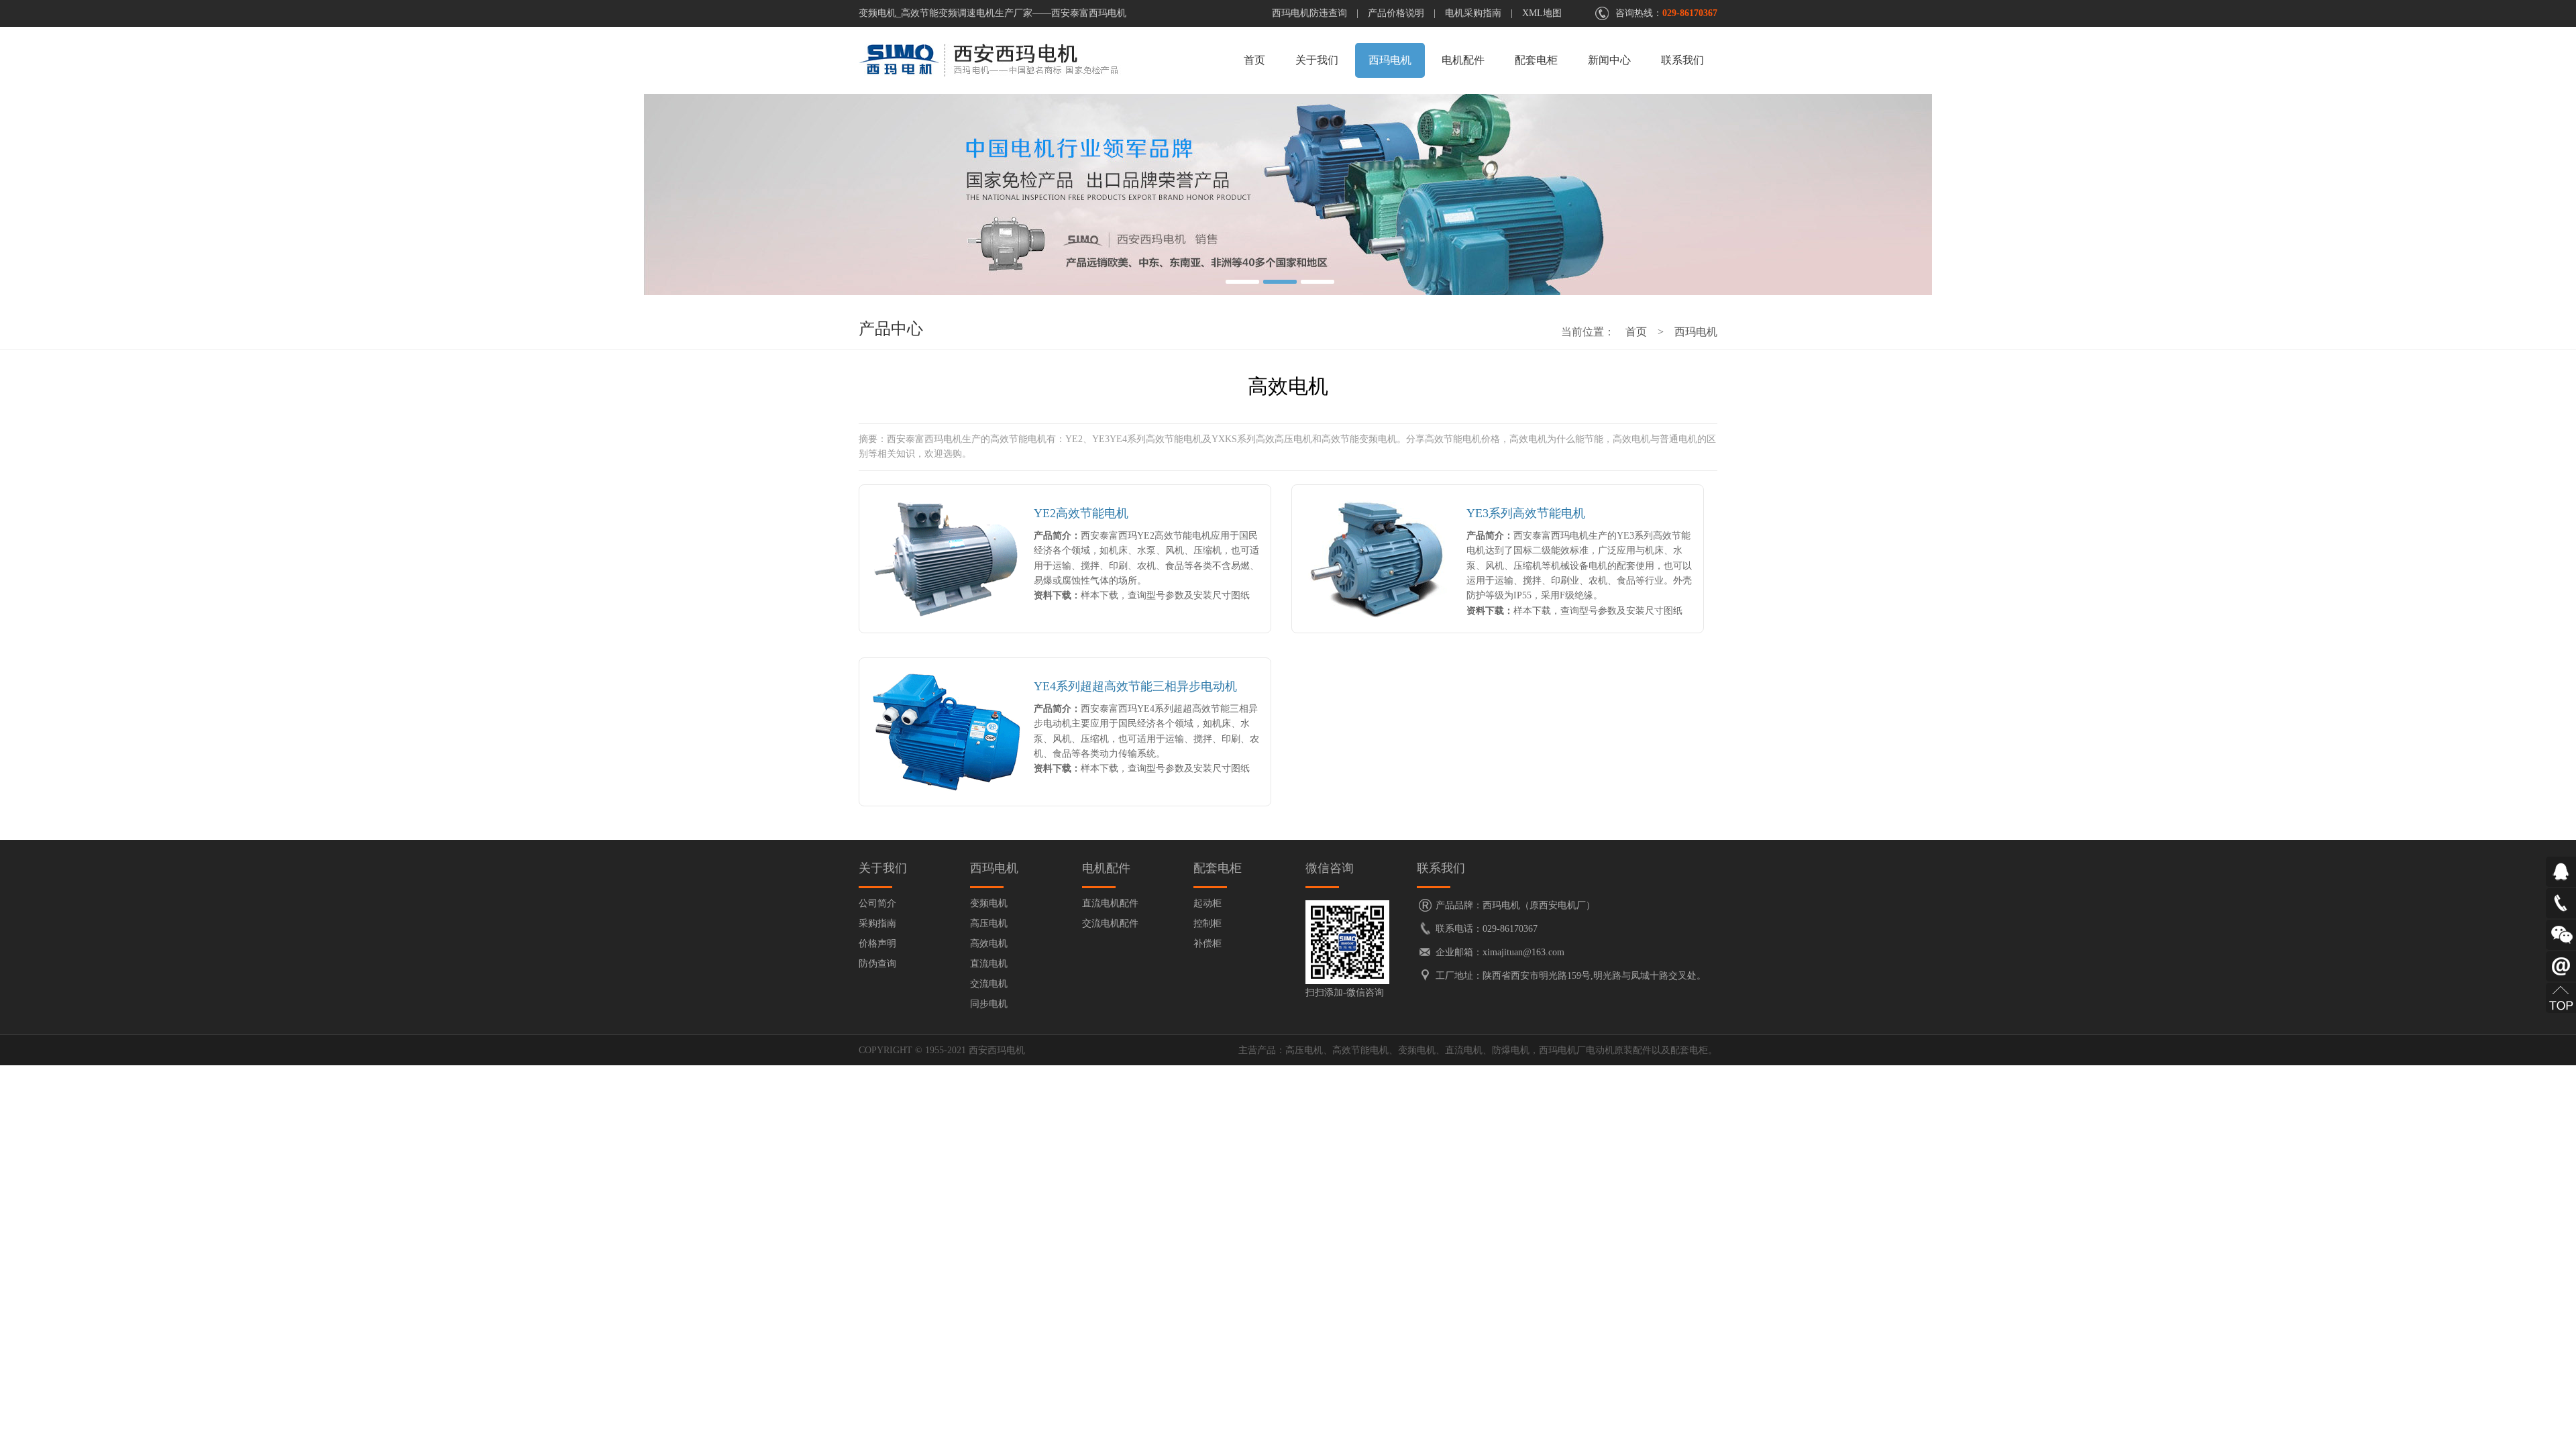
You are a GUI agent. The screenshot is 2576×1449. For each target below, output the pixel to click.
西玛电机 (1390, 60)
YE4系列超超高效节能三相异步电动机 (1135, 686)
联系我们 (1682, 60)
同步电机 (989, 1004)
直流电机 (989, 964)
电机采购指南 (1473, 13)
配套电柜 (1536, 60)
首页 (1254, 60)
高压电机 (989, 923)
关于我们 (1317, 60)
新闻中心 (1609, 60)
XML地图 (1542, 13)
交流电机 (989, 984)
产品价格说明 (1396, 13)
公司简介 (877, 903)
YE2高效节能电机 (1081, 513)
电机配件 (1463, 60)
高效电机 (989, 944)
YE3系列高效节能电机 (1526, 513)
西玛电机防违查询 (1309, 13)
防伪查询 (877, 964)
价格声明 (877, 944)
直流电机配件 (1110, 903)
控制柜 (1207, 923)
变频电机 (989, 903)
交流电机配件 (1110, 923)
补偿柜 (1207, 944)
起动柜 (1207, 903)
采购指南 (877, 923)
